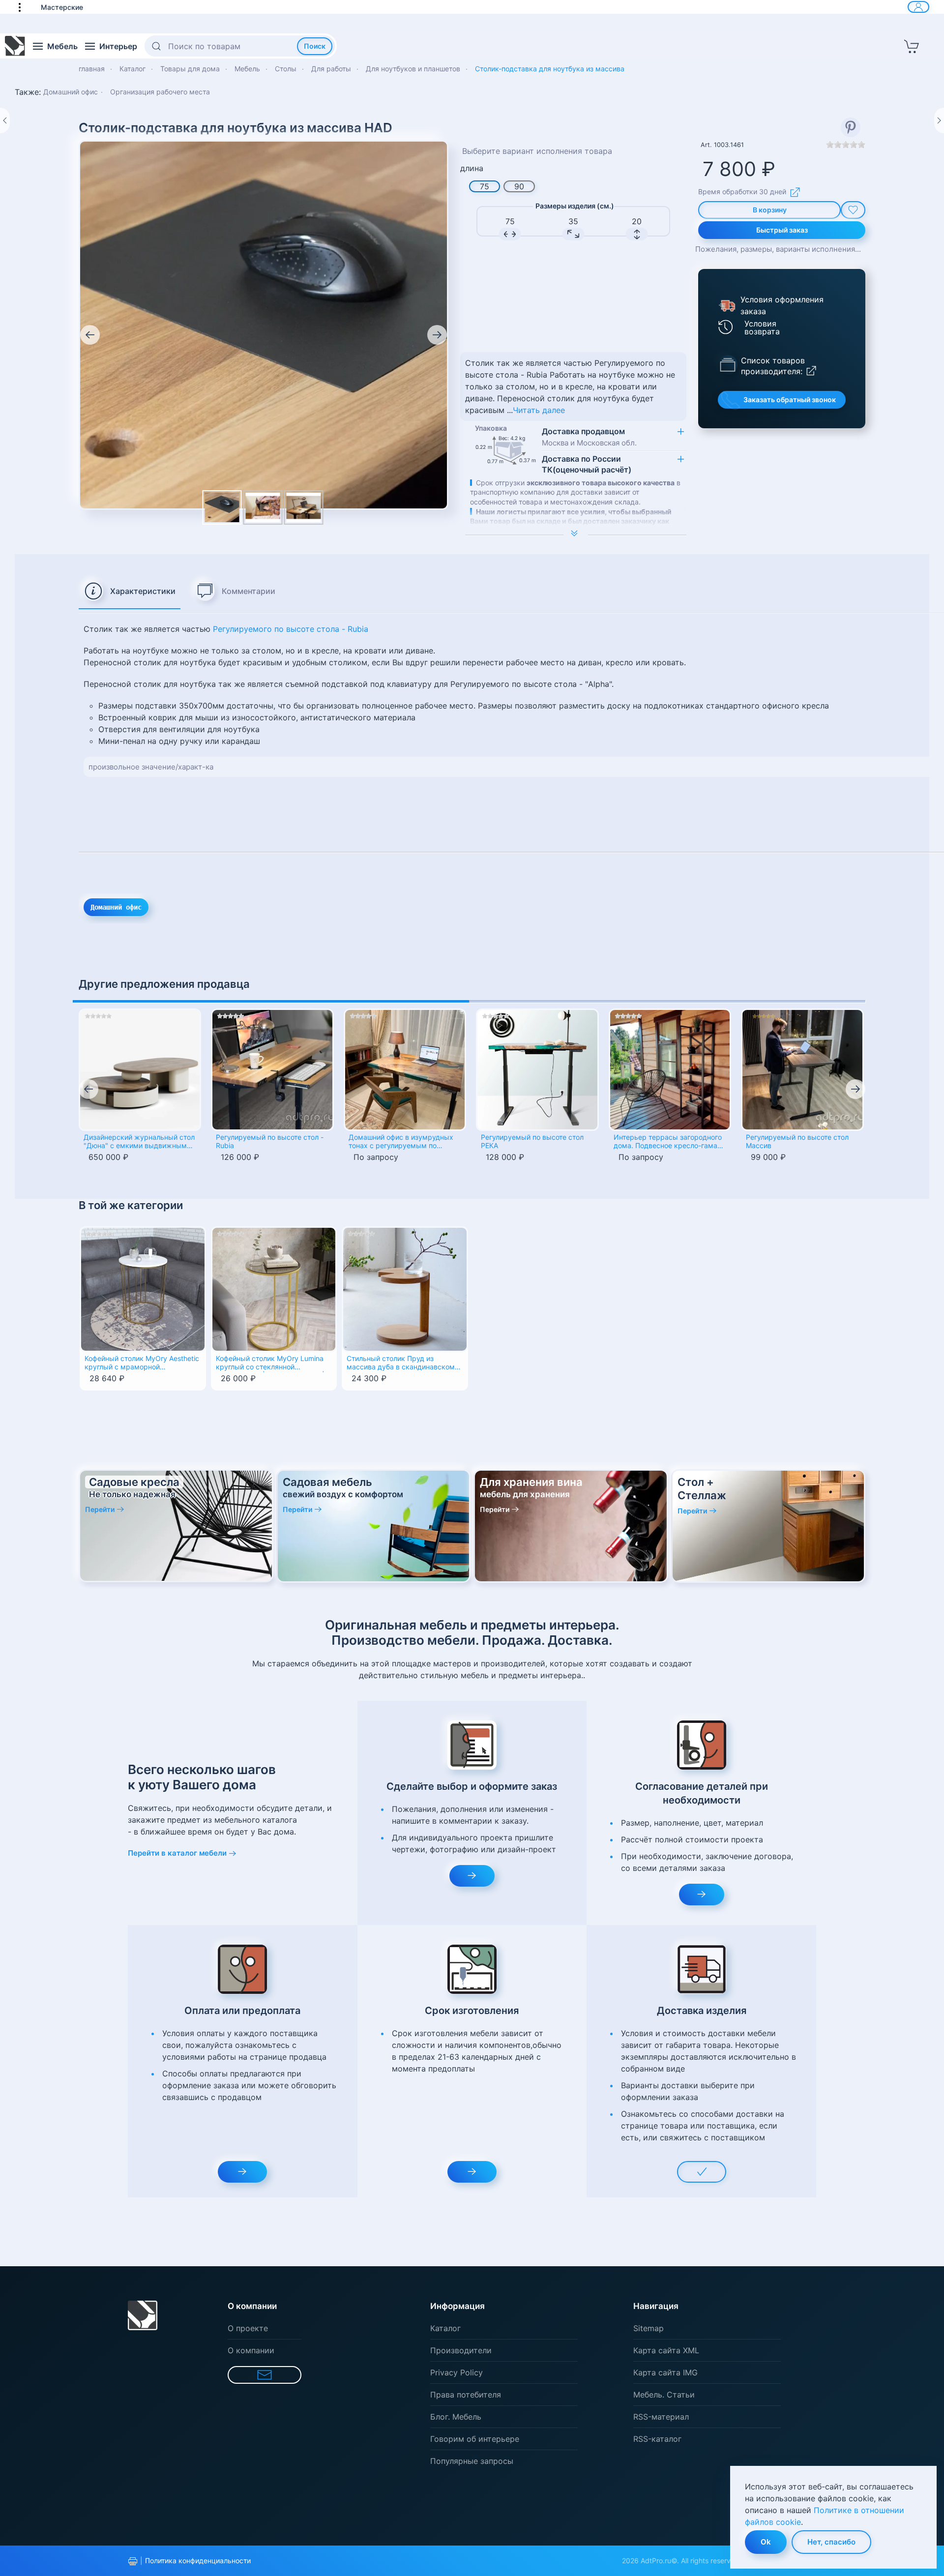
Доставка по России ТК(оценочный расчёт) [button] (587, 464)
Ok (766, 2542)
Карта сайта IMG (665, 2372)
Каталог (445, 2328)
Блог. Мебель (456, 2417)
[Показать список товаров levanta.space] (728, 364)
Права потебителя (466, 2395)
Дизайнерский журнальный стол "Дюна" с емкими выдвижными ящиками (139, 1142)
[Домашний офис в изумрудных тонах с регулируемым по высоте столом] (405, 1070)
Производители (461, 2350)
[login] (918, 7)
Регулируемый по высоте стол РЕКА (532, 1141)
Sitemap (649, 2328)
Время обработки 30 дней (742, 192)
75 (485, 186)
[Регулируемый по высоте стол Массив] (802, 1070)
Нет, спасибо (831, 2542)
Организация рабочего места (160, 92)
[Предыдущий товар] (5, 120)
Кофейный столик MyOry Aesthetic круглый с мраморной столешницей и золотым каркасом (142, 1363)
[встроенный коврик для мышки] (264, 324)
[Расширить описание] (576, 534)
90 (519, 186)
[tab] (130, 592)
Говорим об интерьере (475, 2439)
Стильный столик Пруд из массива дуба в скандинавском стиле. (401, 1363)
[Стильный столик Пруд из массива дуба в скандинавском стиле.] (405, 1289)
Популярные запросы (472, 2461)
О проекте (248, 2328)
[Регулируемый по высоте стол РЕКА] (537, 1070)
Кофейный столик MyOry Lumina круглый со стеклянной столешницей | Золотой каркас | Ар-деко (270, 1363)
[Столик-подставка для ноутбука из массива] (263, 507)
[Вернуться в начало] (15, 46)
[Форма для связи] (265, 2375)
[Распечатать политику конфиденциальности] (133, 2561)
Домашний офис (71, 92)
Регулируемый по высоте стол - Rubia (270, 1141)
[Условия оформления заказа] (726, 305)
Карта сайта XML (666, 2350)
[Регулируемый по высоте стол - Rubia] (272, 1070)
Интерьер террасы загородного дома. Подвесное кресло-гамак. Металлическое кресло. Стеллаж (670, 1142)
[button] (25, 7)
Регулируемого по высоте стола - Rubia (291, 629)
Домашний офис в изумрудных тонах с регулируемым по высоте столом (401, 1142)
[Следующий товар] (939, 120)
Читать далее (539, 410)
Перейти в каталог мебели (177, 1853)
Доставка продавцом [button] (589, 437)
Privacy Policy (457, 2372)
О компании (251, 2350)
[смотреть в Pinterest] (851, 127)
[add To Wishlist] (853, 210)
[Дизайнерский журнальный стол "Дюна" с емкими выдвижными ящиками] (140, 1070)
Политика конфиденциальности (198, 2561)
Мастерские (62, 7)
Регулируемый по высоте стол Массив (797, 1141)
